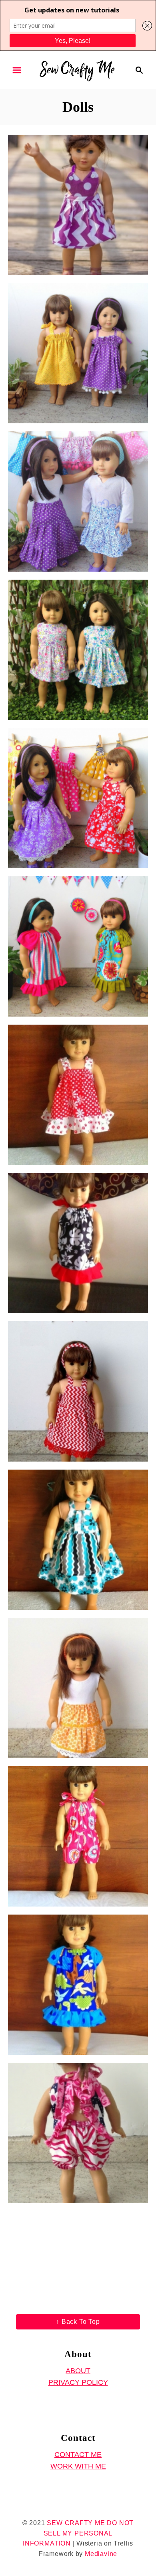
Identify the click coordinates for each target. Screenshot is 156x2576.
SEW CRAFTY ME (76, 2523)
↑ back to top (78, 2322)
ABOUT (78, 2371)
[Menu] (17, 70)
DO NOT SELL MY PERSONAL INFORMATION (78, 2533)
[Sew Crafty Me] (78, 69)
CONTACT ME (78, 2455)
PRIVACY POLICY (78, 2382)
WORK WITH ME (78, 2466)
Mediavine (101, 2554)
